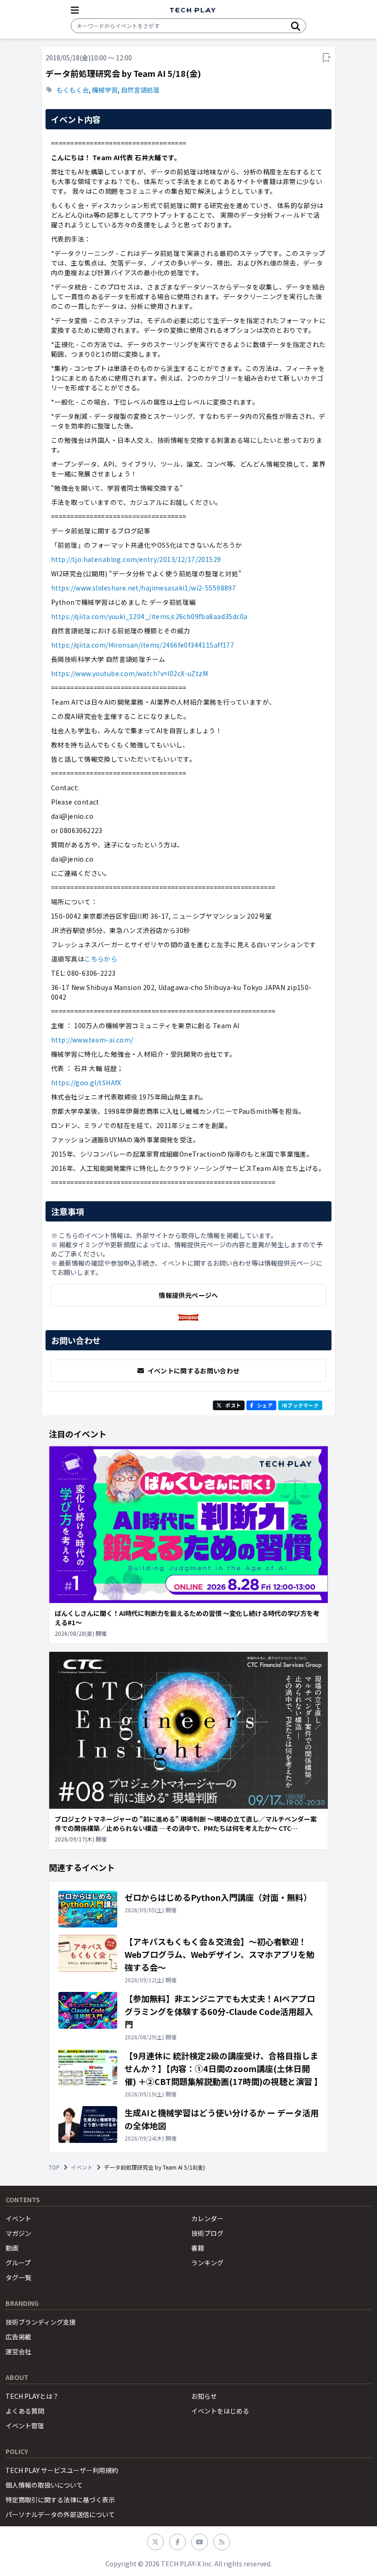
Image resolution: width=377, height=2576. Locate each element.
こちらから (101, 959)
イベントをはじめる (220, 2411)
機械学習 (105, 90)
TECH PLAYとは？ (32, 2396)
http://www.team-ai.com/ (92, 1040)
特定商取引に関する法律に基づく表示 (60, 2500)
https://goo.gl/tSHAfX (86, 1082)
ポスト (233, 1405)
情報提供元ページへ (188, 1295)
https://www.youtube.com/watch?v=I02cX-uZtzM (129, 673)
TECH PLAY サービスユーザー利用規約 (62, 2470)
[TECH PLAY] (193, 10)
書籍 (198, 2248)
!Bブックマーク (300, 1405)
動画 (12, 2248)
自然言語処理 (140, 90)
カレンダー (207, 2218)
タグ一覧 (18, 2277)
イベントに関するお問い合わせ (194, 1371)
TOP (54, 2167)
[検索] (296, 26)
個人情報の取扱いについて (44, 2485)
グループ (18, 2263)
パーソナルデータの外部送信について (60, 2514)
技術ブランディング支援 (41, 2322)
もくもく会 (73, 90)
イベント (82, 2167)
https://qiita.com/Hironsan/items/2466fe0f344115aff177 (143, 645)
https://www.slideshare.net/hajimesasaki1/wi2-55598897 (143, 588)
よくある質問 (25, 2411)
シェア (265, 1405)
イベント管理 (25, 2425)
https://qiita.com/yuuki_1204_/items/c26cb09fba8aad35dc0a (149, 616)
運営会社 (18, 2351)
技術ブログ (207, 2233)
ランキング (207, 2263)
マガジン (18, 2233)
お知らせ (204, 2396)
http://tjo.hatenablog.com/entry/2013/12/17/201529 (136, 559)
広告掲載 (18, 2337)
